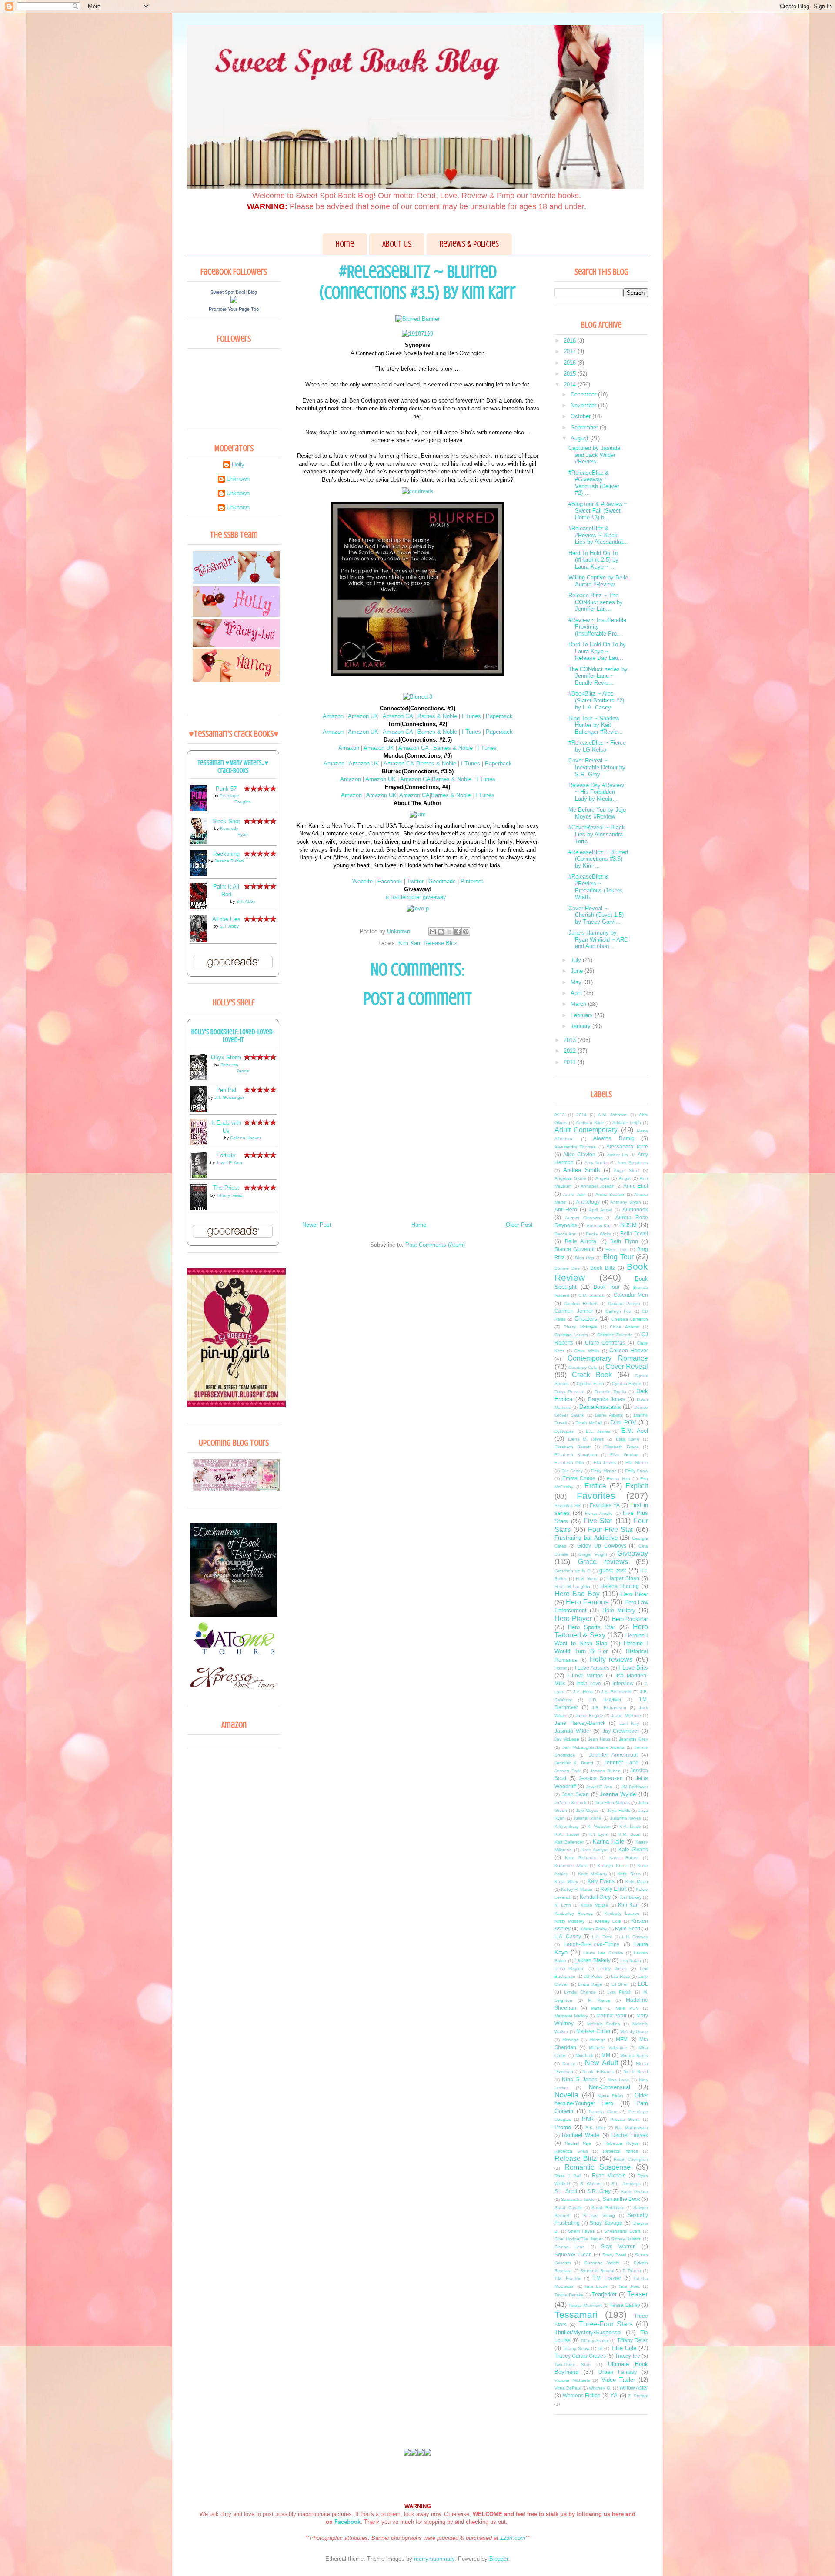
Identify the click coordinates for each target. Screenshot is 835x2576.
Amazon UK (364, 716)
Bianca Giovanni (574, 1249)
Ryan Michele (609, 2175)
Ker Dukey (631, 1897)
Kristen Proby (594, 1929)
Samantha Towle (578, 2199)
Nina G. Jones (579, 2079)
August (580, 438)
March (579, 1004)
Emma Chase (579, 1478)
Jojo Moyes (587, 1810)
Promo (563, 2127)
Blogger (499, 2559)
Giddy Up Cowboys (601, 1546)
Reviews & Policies (469, 244)
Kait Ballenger (569, 1842)
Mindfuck (584, 2055)
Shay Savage (606, 2223)
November (584, 405)
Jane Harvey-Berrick (580, 1723)
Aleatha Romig (614, 1138)
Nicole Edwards (598, 2072)
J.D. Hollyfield (605, 1700)
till (600, 2348)
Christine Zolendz (615, 1335)
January (581, 1026)
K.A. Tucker (567, 1834)
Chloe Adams (624, 1327)
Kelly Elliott (614, 1889)
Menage (571, 2040)
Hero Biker (634, 1594)
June (578, 971)
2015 (571, 374)
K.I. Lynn (599, 1834)
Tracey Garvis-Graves (580, 2356)
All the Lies (226, 919)
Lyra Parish (619, 1992)
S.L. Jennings (626, 2184)
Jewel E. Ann (229, 1163)
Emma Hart (618, 1479)
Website (362, 881)
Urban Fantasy (618, 2372)
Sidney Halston (626, 2239)
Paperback (499, 716)
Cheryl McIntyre (580, 1327)
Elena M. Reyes (586, 1439)
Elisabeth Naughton (576, 1455)
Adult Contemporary (586, 1130)
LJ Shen (620, 1984)
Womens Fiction (582, 2395)
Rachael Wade (581, 2135)
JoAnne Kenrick (570, 1802)
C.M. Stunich (591, 1295)
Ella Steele (637, 1463)
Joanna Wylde (618, 1794)
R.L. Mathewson (631, 2128)
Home (345, 244)
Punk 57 (226, 789)
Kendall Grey (595, 1897)
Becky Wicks (598, 1234)
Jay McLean (567, 1739)
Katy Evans (601, 1881)
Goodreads (442, 881)
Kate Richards (580, 1858)
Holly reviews (611, 1659)
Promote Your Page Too (234, 309)
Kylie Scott (627, 1929)
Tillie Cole (624, 2348)
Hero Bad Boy (577, 1594)
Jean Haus (599, 1739)
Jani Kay (629, 1723)
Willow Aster (634, 2388)
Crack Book (592, 1375)
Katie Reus (629, 1874)
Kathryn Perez (613, 1865)
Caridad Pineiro (624, 1303)
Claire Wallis (587, 1351)
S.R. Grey (599, 2191)
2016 (571, 363)
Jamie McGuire (626, 1716)
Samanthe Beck (621, 2199)
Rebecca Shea (571, 2151)
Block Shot (226, 821)
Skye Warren (618, 2246)
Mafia (596, 2008)
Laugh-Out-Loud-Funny (591, 1944)
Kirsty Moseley (569, 1921)
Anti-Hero (566, 1210)
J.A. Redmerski (616, 1692)
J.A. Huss (583, 1692)
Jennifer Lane (621, 1762)
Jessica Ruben (229, 861)
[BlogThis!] (441, 932)
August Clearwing (584, 1218)
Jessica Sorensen (601, 1778)
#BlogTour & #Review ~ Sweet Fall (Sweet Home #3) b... (598, 511)
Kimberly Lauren (622, 1913)
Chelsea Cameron (630, 1319)
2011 (571, 1062)
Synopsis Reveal (597, 2271)
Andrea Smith (581, 1170)
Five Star (598, 1521)
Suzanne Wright (602, 2263)
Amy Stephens (633, 1163)
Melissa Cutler (593, 2031)
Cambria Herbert (581, 1303)
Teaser (638, 2294)
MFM (622, 2039)
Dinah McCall (589, 1423)
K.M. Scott (630, 1834)
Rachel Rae (578, 2143)
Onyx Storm (226, 1057)
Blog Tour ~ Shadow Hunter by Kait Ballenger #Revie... (596, 725)
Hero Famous (587, 1602)
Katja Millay (566, 1882)
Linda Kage (590, 1984)
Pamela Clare (603, 2112)
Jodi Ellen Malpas (612, 1802)
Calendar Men (631, 1295)
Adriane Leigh (627, 1123)
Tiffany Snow (576, 2348)
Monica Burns (634, 2055)
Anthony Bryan (626, 1202)
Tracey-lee (628, 2356)
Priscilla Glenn (625, 2119)
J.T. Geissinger (229, 1097)
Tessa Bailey (625, 2305)
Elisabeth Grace (621, 1447)
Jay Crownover (621, 1731)
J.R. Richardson (609, 1708)
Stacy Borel (614, 2255)
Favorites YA (605, 1505)
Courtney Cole (583, 1367)
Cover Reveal (627, 1366)
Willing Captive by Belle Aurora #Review (598, 581)
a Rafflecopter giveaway (416, 897)
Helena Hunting (620, 1586)
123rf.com (513, 2538)
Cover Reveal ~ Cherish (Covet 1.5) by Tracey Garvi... (596, 915)
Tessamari (576, 2315)
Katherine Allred (571, 1865)
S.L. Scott (566, 2191)
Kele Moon (637, 1882)
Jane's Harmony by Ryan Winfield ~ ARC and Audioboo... (598, 939)
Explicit (637, 1486)
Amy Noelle (596, 1163)
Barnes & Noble (438, 716)
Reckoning (226, 854)
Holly (238, 464)
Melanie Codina (604, 2024)
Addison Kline (590, 1123)
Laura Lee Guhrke (603, 1953)
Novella (566, 2095)
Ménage (598, 2040)
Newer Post (317, 1225)
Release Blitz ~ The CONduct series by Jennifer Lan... (596, 602)
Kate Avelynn (595, 1850)
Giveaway (633, 1553)
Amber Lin (617, 1155)
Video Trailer (618, 2380)
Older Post (519, 1225)
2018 (571, 341)
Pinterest (472, 881)
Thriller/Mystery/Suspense (588, 2332)
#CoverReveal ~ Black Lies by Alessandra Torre (597, 834)
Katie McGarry (593, 1874)
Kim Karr (409, 943)
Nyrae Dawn (611, 2096)
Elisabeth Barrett (573, 1447)
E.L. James (598, 1431)
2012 (571, 1051)
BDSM (628, 1225)
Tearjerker (604, 2295)
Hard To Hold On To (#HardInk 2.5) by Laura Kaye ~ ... (593, 560)
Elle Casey (572, 1471)
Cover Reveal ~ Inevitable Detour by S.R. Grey (597, 767)
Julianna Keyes (626, 1818)
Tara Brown (596, 2286)
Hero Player (573, 1619)
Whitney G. (600, 2388)
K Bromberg (567, 1826)
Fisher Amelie (599, 1513)
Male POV (627, 2008)
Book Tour (607, 1287)
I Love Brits (633, 1668)
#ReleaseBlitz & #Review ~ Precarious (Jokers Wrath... (595, 887)
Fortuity (226, 1155)
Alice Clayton (579, 1154)
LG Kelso (593, 1976)
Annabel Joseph (597, 1186)
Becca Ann (566, 1234)
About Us (397, 244)
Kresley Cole (608, 1921)
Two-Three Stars (573, 2365)
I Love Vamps (585, 1676)
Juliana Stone (587, 1818)
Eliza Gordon (625, 1455)
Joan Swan (576, 1794)
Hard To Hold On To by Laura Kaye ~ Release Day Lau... (597, 651)
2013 (571, 1040)
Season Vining (599, 2215)
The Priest (226, 1188)
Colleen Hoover (245, 1138)
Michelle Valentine (608, 2048)
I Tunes (472, 716)
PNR (588, 2119)
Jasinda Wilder (573, 1731)
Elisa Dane (628, 1439)
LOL (643, 1984)
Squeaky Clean (573, 2255)
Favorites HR (568, 1506)
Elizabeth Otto (569, 1463)
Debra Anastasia (600, 1407)
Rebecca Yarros (620, 2151)
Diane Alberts (609, 1415)
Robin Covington (631, 2159)
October (581, 416)
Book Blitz (603, 1268)
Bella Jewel (634, 1233)
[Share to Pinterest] (466, 932)
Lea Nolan (631, 1961)
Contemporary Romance (608, 1358)
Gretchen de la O (573, 1571)
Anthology (588, 1202)
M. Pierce (599, 2000)
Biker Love (616, 1250)
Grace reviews (603, 1562)
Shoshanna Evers (623, 2231)
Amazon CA (399, 716)
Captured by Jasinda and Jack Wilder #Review (594, 455)
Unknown (238, 479)
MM (606, 2055)
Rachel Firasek (630, 2135)
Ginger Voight (593, 1554)
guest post (613, 1570)
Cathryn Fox (618, 1311)
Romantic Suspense (598, 2167)
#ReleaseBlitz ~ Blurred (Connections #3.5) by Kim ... (598, 859)
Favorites (596, 1496)
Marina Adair (611, 2015)
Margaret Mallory (571, 2016)
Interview (623, 1683)
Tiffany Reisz (229, 1195)
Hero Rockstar (630, 1619)
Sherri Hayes (581, 2231)
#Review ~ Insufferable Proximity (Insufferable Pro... (597, 627)
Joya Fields (619, 1810)
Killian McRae (595, 1905)
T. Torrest (632, 2271)
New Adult (601, 2063)
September (585, 428)
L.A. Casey (568, 1936)
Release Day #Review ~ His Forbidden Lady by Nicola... (596, 792)
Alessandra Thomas (575, 1147)
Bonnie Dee (567, 1268)
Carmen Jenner (574, 1311)
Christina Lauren (571, 1335)
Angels (602, 1178)
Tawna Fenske (569, 2295)
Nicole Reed (636, 2072)
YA (614, 2395)
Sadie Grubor (634, 2192)
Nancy (569, 2064)
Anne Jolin (574, 1194)
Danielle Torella (610, 1392)
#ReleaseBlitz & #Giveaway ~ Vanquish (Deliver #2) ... (594, 483)
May (577, 982)
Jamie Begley (589, 1716)
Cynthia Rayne (627, 1383)
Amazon (333, 716)
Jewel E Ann (599, 1787)
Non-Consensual (610, 2087)
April (577, 993)
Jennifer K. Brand (574, 1763)
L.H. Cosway (635, 1937)
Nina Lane (618, 2080)
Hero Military (619, 1610)
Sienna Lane (570, 2247)
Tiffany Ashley (595, 2341)
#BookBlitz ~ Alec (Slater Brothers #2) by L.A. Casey (596, 700)
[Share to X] (449, 932)
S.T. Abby (246, 901)
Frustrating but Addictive (586, 1538)
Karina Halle (608, 1842)
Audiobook (635, 1210)
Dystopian (564, 1431)
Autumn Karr (599, 1226)
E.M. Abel (635, 1431)
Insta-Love (589, 1683)
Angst (625, 1178)
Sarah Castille (569, 2208)
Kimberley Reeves (574, 1913)
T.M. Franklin (568, 2278)
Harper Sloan (623, 1578)
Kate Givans (633, 1849)
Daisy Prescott (569, 1392)
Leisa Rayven (569, 1969)
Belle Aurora (581, 1241)
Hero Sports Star (591, 1627)
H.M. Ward (587, 1579)
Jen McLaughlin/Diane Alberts (593, 1747)
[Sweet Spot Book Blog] (234, 301)
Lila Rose (621, 1976)
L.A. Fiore (602, 1937)
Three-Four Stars (606, 2324)
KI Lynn (563, 1905)
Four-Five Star (611, 1529)
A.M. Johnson (613, 1115)
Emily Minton (604, 1471)
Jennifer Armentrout (613, 1755)
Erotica (595, 1486)
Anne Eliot (636, 1186)
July (577, 960)
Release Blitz (440, 943)
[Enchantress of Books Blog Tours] (234, 1615)
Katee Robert (624, 1858)
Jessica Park (568, 1771)
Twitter (415, 881)
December (584, 394)
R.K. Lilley (596, 2128)
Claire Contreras (605, 1343)
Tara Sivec (630, 2286)
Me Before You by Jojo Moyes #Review (597, 813)
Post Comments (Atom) (435, 1245)
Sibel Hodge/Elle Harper (579, 2239)
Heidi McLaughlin (572, 1586)
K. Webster (599, 1826)
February (583, 1015)
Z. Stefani (638, 2396)
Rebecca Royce (622, 2143)
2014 (571, 384)
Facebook (390, 881)
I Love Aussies (592, 1668)
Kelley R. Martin (577, 1889)
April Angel (600, 1210)
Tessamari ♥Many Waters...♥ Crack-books (233, 767)
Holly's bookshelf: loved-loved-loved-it (233, 1036)
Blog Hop (584, 1258)
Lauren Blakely (593, 1960)
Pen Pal (226, 1090)
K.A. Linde (630, 1826)
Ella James (605, 1463)
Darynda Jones (607, 1399)
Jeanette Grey (633, 1739)
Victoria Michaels (572, 2380)
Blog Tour (618, 1257)
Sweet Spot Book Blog (234, 292)
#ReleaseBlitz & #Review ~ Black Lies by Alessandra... (598, 535)
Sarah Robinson (608, 2208)
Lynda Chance (580, 1992)
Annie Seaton (610, 1194)
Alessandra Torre (627, 1147)
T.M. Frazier (607, 2278)
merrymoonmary (434, 2559)
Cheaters (586, 1319)
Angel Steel (626, 1170)
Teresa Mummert (585, 2305)
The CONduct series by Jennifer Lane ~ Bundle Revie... (598, 676)
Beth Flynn (624, 1241)
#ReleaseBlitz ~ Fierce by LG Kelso (597, 746)
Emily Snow (637, 1471)
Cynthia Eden (590, 1383)
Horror (561, 1668)
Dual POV (623, 1423)
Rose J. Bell (568, 2176)
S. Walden (591, 2184)
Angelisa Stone (570, 1178)
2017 (571, 351)
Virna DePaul (568, 2388)
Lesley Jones (612, 1969)
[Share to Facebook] (458, 932)
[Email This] (433, 932)
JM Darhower (635, 1787)
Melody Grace (634, 2032)
